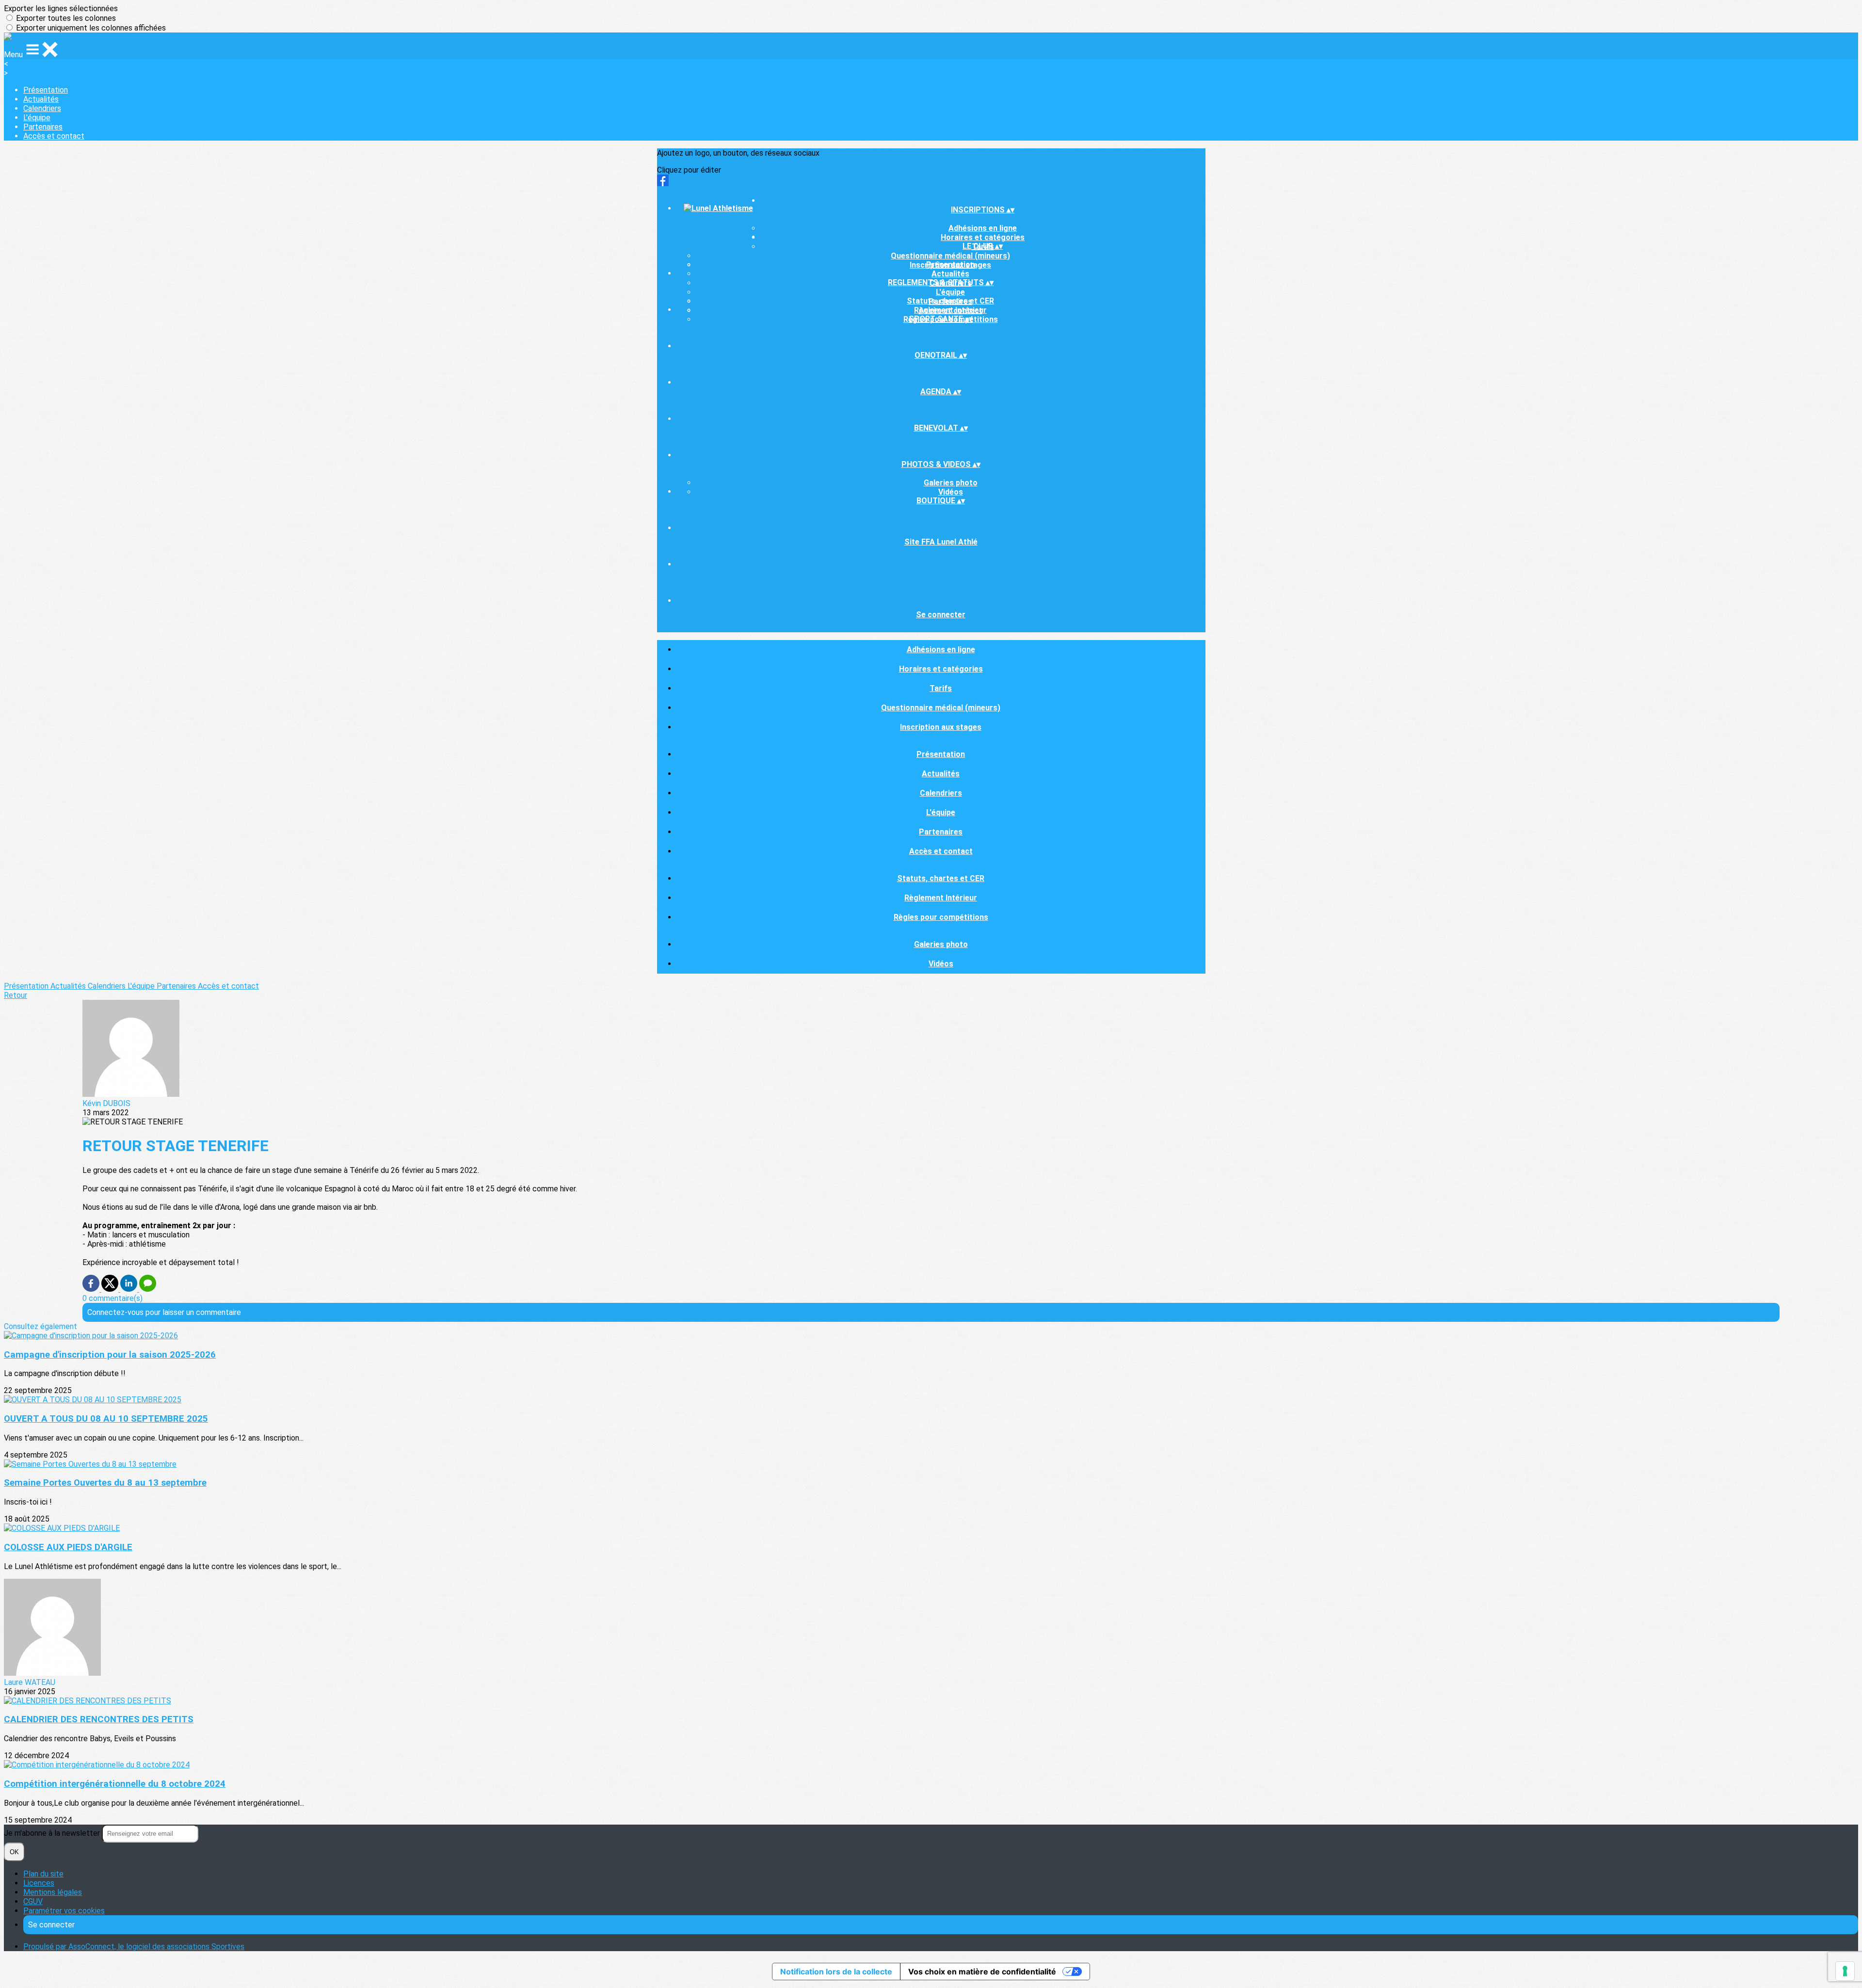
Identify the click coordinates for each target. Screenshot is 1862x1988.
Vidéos (951, 492)
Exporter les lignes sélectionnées (61, 8)
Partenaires (43, 127)
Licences (39, 1883)
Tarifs (941, 688)
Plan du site (43, 1874)
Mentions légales (53, 1892)
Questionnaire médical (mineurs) (950, 256)
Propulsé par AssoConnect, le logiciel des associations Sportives (134, 1947)
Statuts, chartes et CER (950, 301)
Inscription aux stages (941, 727)
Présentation (46, 90)
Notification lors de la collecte (836, 1972)
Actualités (41, 99)
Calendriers (42, 108)
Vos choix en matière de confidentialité (982, 1972)
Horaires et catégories (941, 669)
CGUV (33, 1901)
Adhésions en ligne (983, 228)
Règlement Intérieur (950, 310)
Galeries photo (951, 483)
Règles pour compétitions (941, 917)
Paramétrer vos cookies (64, 1911)
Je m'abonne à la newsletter (53, 1833)
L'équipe (37, 118)
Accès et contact (54, 136)
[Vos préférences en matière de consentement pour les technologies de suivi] (1845, 1971)
